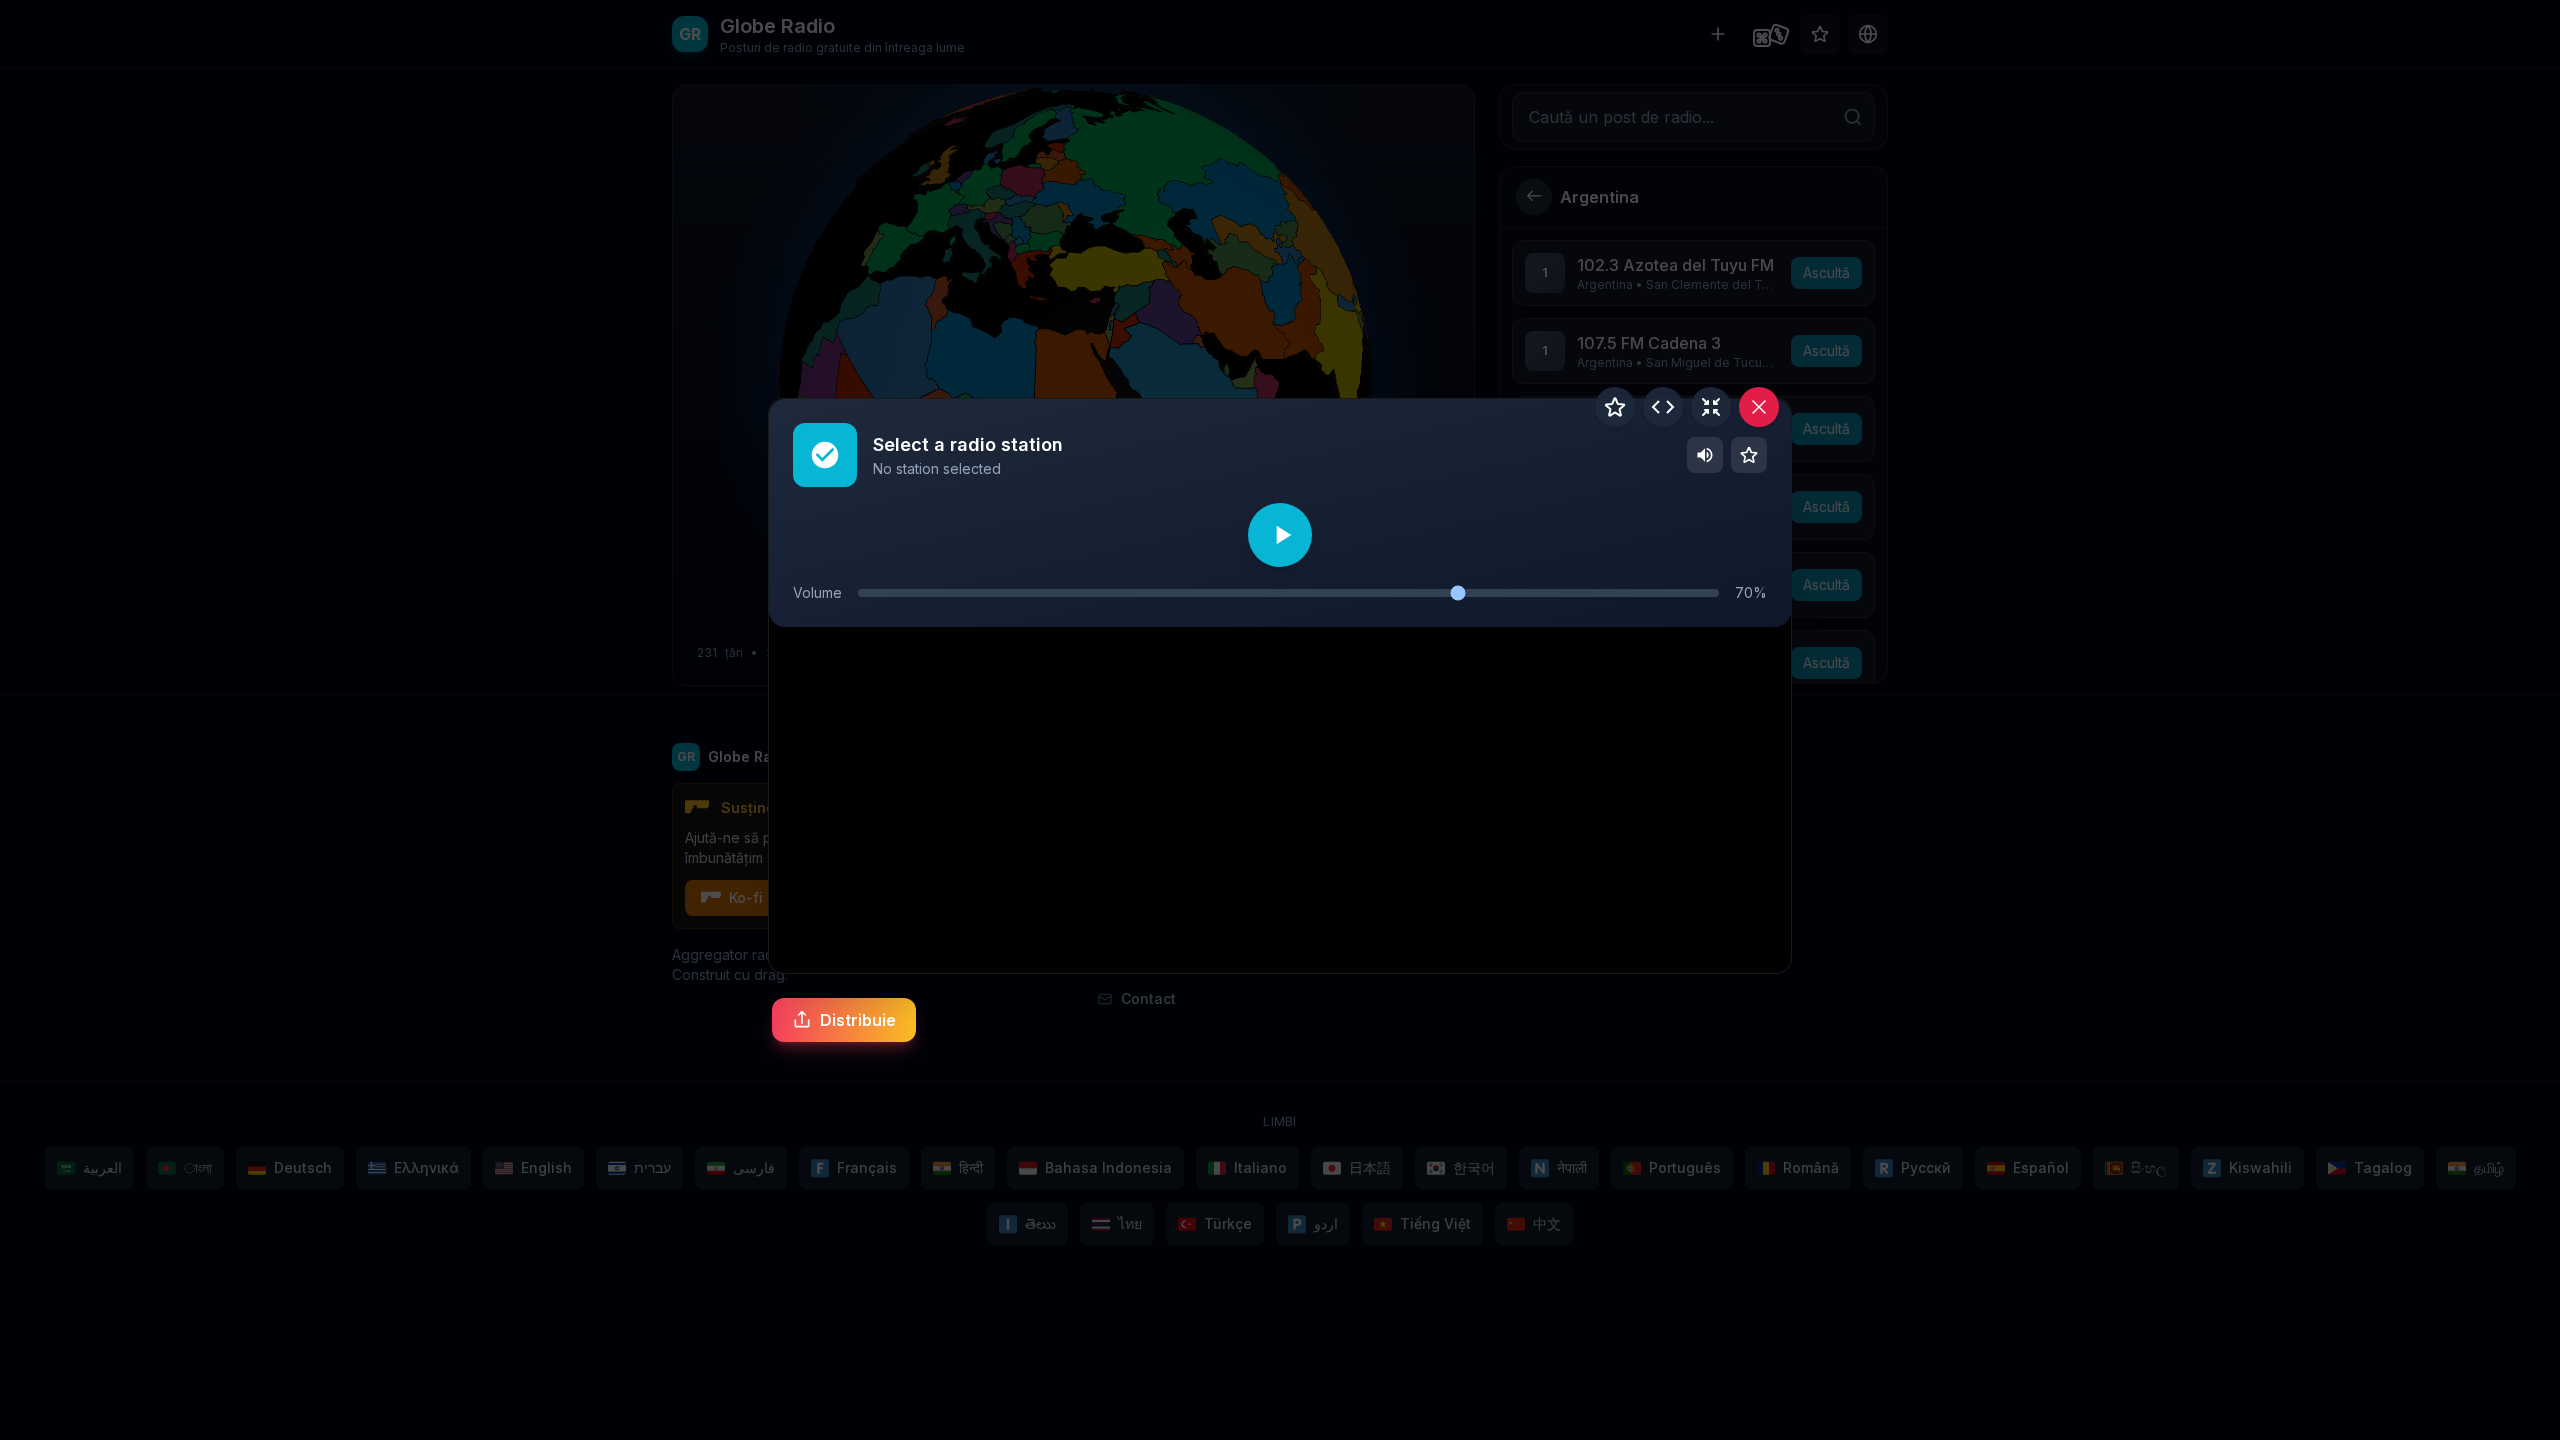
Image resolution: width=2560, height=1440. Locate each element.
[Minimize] (1711, 407)
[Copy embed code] (1663, 407)
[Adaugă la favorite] (1615, 407)
